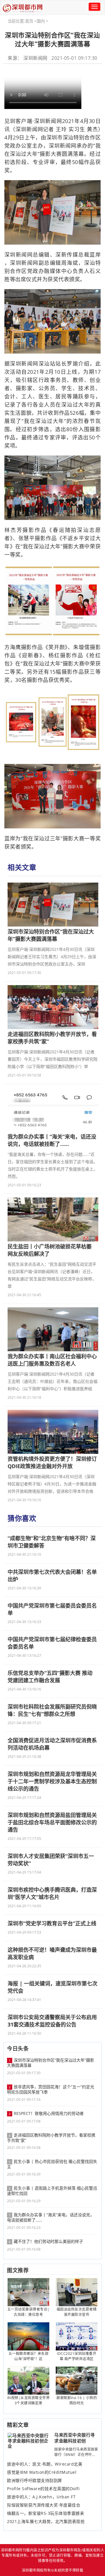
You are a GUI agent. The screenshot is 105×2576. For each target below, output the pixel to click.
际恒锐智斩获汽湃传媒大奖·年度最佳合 (44, 2505)
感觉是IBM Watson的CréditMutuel (42, 2472)
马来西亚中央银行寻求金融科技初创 (75, 2438)
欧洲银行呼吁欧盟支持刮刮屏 (35, 2481)
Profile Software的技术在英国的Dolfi (43, 2489)
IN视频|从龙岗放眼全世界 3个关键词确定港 (29, 2400)
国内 (41, 21)
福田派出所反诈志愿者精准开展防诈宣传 (77, 2312)
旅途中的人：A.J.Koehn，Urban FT (41, 2497)
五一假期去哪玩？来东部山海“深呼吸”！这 (29, 2356)
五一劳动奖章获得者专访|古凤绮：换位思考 (28, 2312)
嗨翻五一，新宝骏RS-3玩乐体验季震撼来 (45, 2513)
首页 (29, 21)
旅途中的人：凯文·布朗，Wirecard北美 (45, 2464)
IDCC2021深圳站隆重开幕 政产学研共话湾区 (77, 2356)
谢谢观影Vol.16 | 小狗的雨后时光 (77, 2400)
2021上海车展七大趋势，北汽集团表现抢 (46, 2522)
